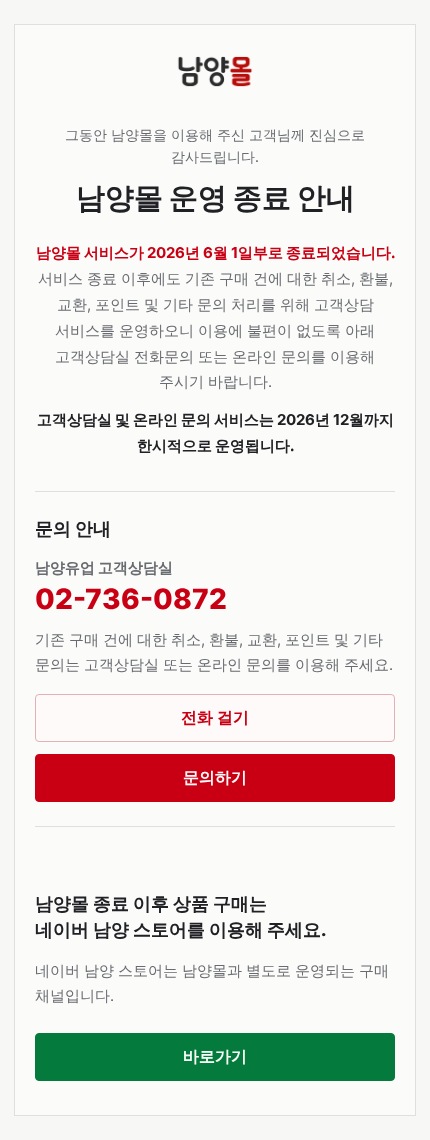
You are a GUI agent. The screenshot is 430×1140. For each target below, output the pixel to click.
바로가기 (215, 1056)
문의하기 (215, 777)
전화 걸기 (215, 717)
